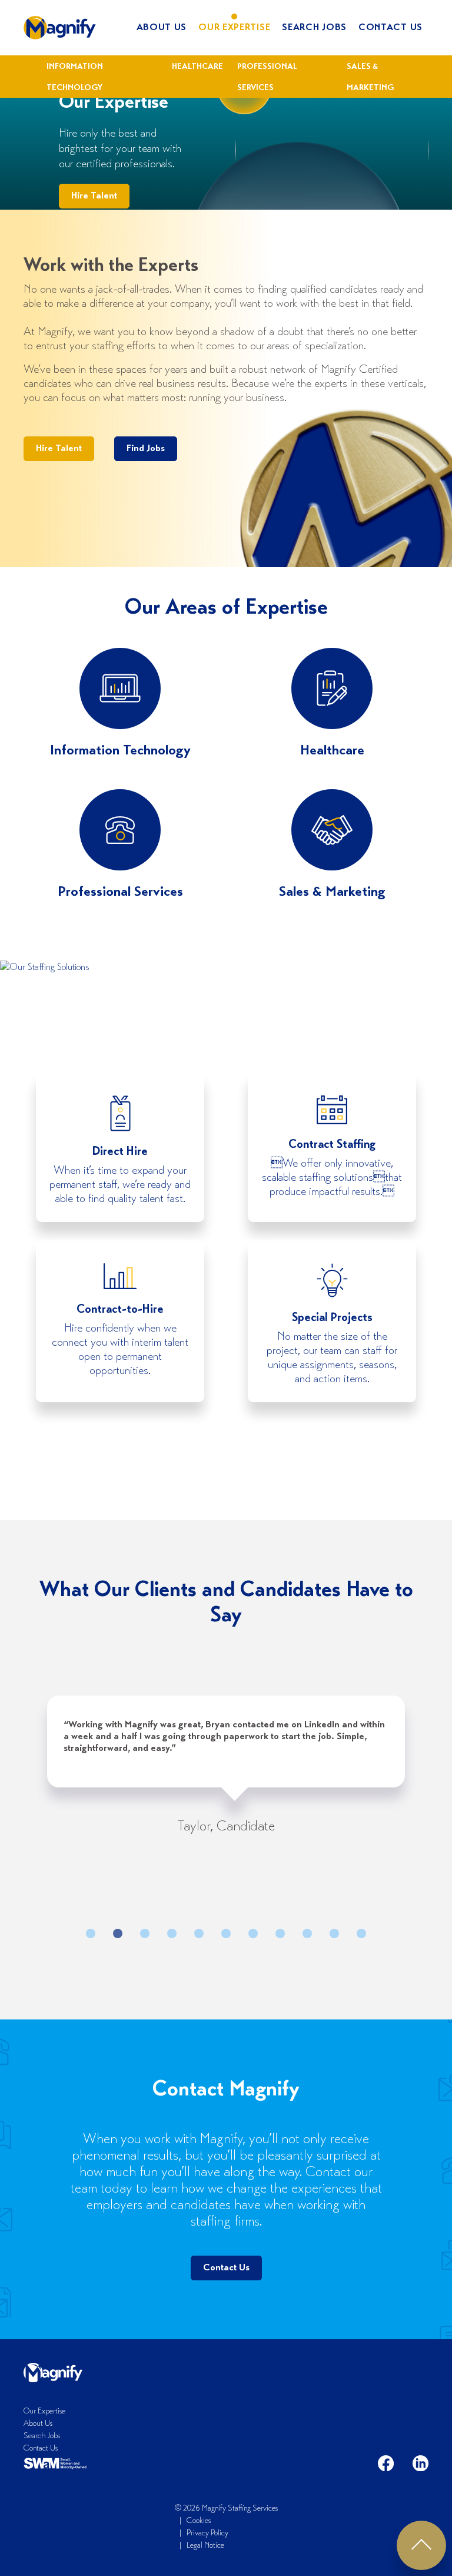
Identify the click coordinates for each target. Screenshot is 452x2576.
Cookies (199, 2521)
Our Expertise (234, 28)
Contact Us (390, 28)
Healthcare (197, 67)
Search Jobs (314, 28)
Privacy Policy (207, 2534)
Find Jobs (146, 449)
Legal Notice (205, 2546)
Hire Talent (94, 196)
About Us (162, 28)
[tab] (91, 1933)
